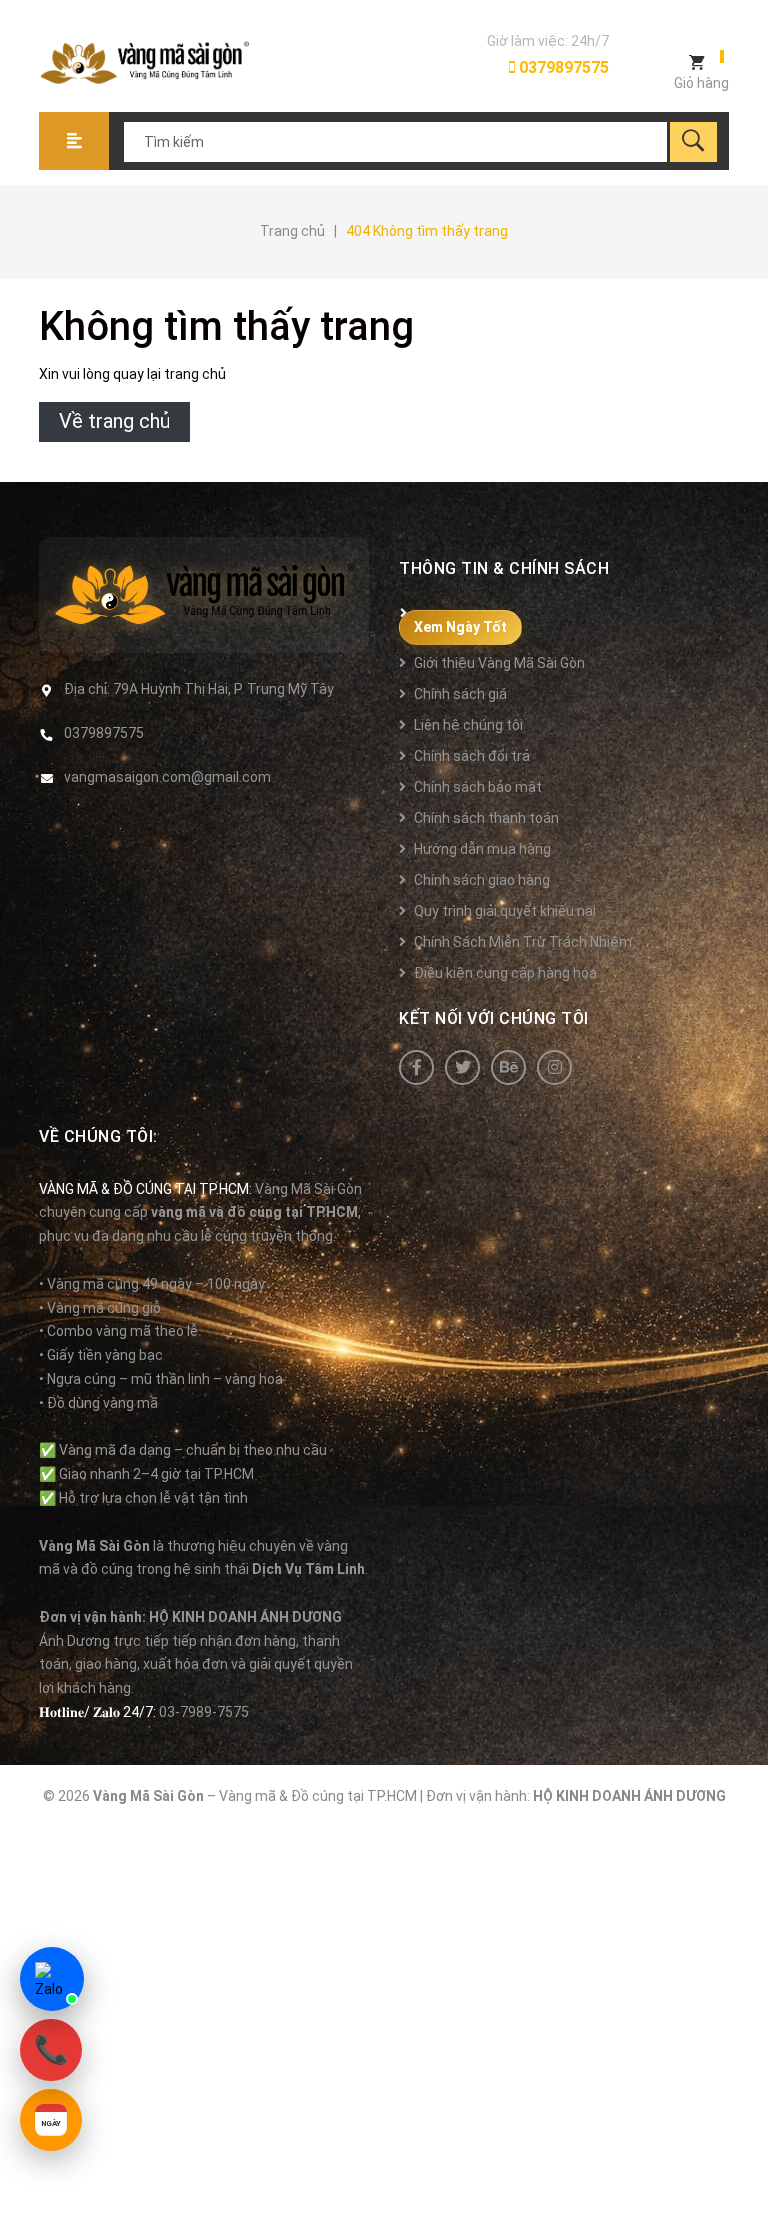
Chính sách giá (460, 694)
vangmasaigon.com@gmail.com (167, 777)
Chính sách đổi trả (472, 756)
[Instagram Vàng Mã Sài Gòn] (554, 1067)
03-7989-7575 (204, 1712)
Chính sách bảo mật (478, 787)
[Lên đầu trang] (743, 2173)
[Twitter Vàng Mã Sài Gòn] (462, 1067)
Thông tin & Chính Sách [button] (504, 568)
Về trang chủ (114, 421)
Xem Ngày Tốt (460, 627)
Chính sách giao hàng (482, 880)
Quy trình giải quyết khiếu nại (505, 911)
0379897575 (562, 67)
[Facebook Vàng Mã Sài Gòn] (416, 1067)
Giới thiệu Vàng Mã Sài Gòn (499, 663)
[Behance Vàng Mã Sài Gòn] (508, 1067)
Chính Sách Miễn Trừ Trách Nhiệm (523, 942)
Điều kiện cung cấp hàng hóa (505, 973)
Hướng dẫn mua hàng (482, 849)
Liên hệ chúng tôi (468, 725)
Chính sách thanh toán (486, 818)
